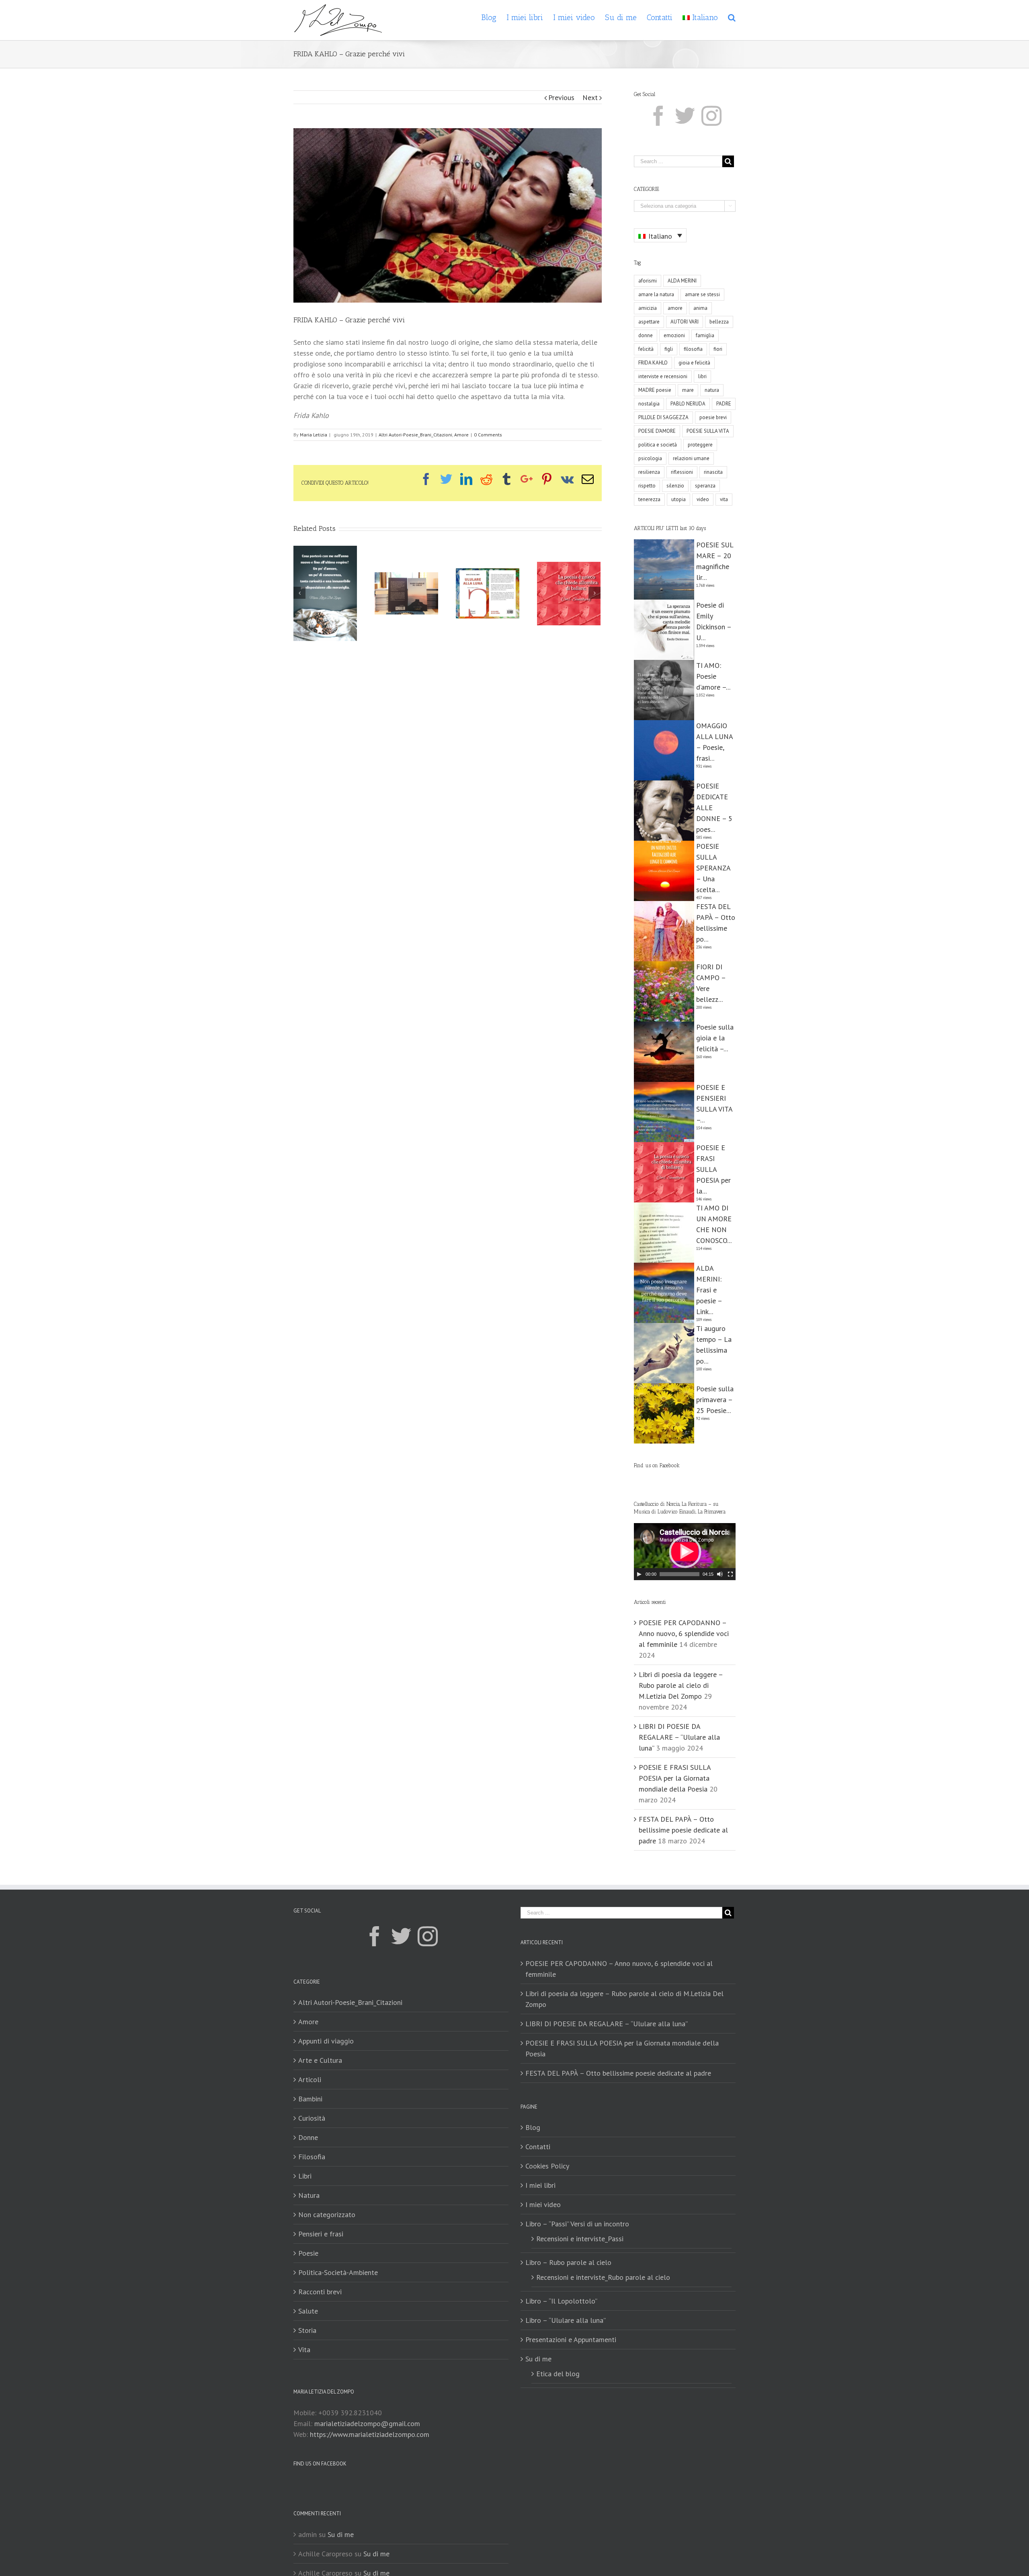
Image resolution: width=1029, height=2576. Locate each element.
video (703, 499)
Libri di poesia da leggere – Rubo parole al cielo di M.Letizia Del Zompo (681, 1685)
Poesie (308, 2253)
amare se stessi (702, 294)
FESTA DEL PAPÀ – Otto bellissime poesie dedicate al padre (683, 1830)
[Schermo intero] (730, 1574)
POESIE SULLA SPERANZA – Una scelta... (713, 868)
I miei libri (540, 2185)
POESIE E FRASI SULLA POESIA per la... (713, 1169)
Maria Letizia (314, 435)
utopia (678, 499)
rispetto (647, 486)
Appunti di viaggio (326, 2041)
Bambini (310, 2099)
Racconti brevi (320, 2292)
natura (712, 390)
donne (646, 335)
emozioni (674, 335)
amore (675, 308)
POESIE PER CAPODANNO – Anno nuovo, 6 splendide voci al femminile (684, 1633)
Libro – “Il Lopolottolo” (561, 2301)
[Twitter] (685, 116)
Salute (308, 2311)
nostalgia (649, 404)
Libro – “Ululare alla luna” (566, 2320)
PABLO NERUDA (688, 404)
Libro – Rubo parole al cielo (568, 2262)
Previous (561, 97)
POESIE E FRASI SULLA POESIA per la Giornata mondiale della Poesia (675, 1778)
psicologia (650, 458)
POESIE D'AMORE (657, 431)
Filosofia (312, 2157)
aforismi (648, 281)
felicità (646, 349)
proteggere (700, 445)
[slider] (680, 1574)
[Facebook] (658, 116)
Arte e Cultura (320, 2060)
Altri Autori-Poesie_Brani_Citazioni (415, 435)
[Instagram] (711, 116)
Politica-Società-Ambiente (338, 2272)
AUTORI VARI (685, 322)
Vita (304, 2350)
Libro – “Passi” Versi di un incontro (577, 2224)
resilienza (649, 472)
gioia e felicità (694, 363)
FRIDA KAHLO (653, 363)
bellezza (719, 322)
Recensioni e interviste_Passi (580, 2239)
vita (724, 499)
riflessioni (682, 472)
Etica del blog (558, 2374)
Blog (533, 2127)
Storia (307, 2330)
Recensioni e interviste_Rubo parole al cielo (603, 2277)
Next (590, 97)
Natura (309, 2195)
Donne (308, 2137)
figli (669, 349)
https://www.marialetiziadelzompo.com (370, 2434)
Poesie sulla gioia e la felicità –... (715, 1038)
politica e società (658, 445)
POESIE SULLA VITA (708, 431)
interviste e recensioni (663, 376)
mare (688, 390)
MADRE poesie (655, 390)
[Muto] (720, 1574)
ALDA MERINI (682, 281)
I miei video (543, 2204)
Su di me (538, 2359)
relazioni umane (691, 458)
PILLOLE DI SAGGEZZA (663, 417)
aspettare (649, 322)
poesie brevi (713, 417)
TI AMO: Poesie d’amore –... (713, 676)
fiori (718, 349)
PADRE (724, 404)
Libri (305, 2176)
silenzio (675, 486)
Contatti (538, 2147)
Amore (461, 435)
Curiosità (312, 2118)
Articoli (310, 2079)
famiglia (705, 335)
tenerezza (649, 499)
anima (700, 308)
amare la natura (656, 294)
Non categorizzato (327, 2215)
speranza (705, 486)
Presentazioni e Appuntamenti (571, 2339)
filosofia (693, 349)
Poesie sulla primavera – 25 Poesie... (715, 1400)
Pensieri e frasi (321, 2234)
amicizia (648, 308)
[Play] (639, 1574)
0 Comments (488, 435)
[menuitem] (494, 17)
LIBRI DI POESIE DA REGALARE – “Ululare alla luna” (679, 1737)
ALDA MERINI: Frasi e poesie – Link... (709, 1290)
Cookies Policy (547, 2166)
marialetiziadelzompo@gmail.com (367, 2423)
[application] (685, 1552)
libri (702, 376)
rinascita (713, 472)
